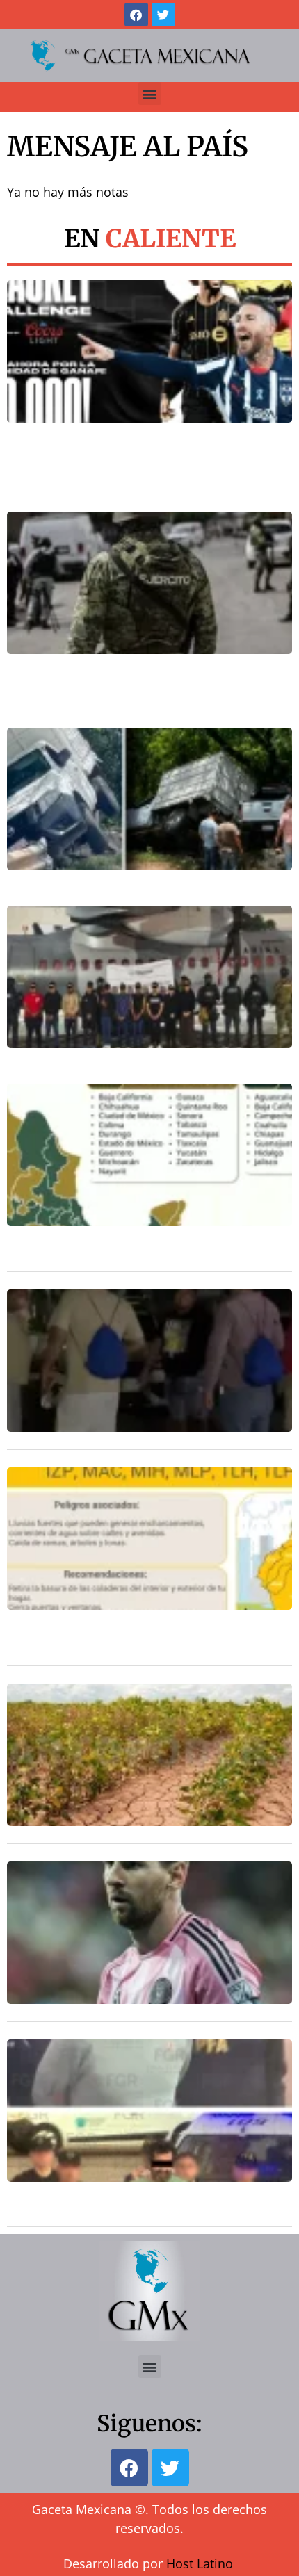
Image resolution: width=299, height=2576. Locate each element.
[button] (150, 93)
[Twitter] (163, 15)
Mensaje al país (128, 147)
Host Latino (200, 2563)
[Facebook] (136, 15)
